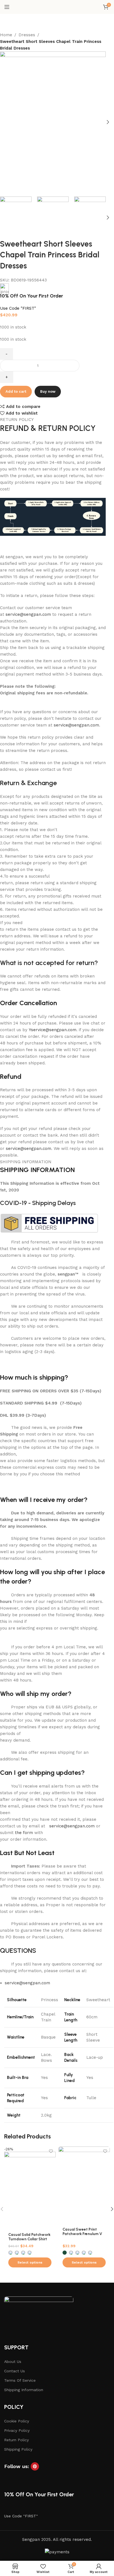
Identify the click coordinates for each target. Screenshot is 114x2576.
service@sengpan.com (28, 614)
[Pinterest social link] (35, 2466)
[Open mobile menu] (7, 7)
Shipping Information (24, 2390)
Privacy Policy (17, 2430)
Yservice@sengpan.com (53, 1030)
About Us (13, 2362)
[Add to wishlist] (51, 2151)
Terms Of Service (20, 2380)
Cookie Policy (17, 2421)
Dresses (27, 35)
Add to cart (16, 391)
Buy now (48, 391)
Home (6, 35)
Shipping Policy (18, 2449)
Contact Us (15, 2371)
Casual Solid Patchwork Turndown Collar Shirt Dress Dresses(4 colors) (29, 2239)
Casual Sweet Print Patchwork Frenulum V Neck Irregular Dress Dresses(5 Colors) (82, 2236)
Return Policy (16, 2440)
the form (24, 1833)
